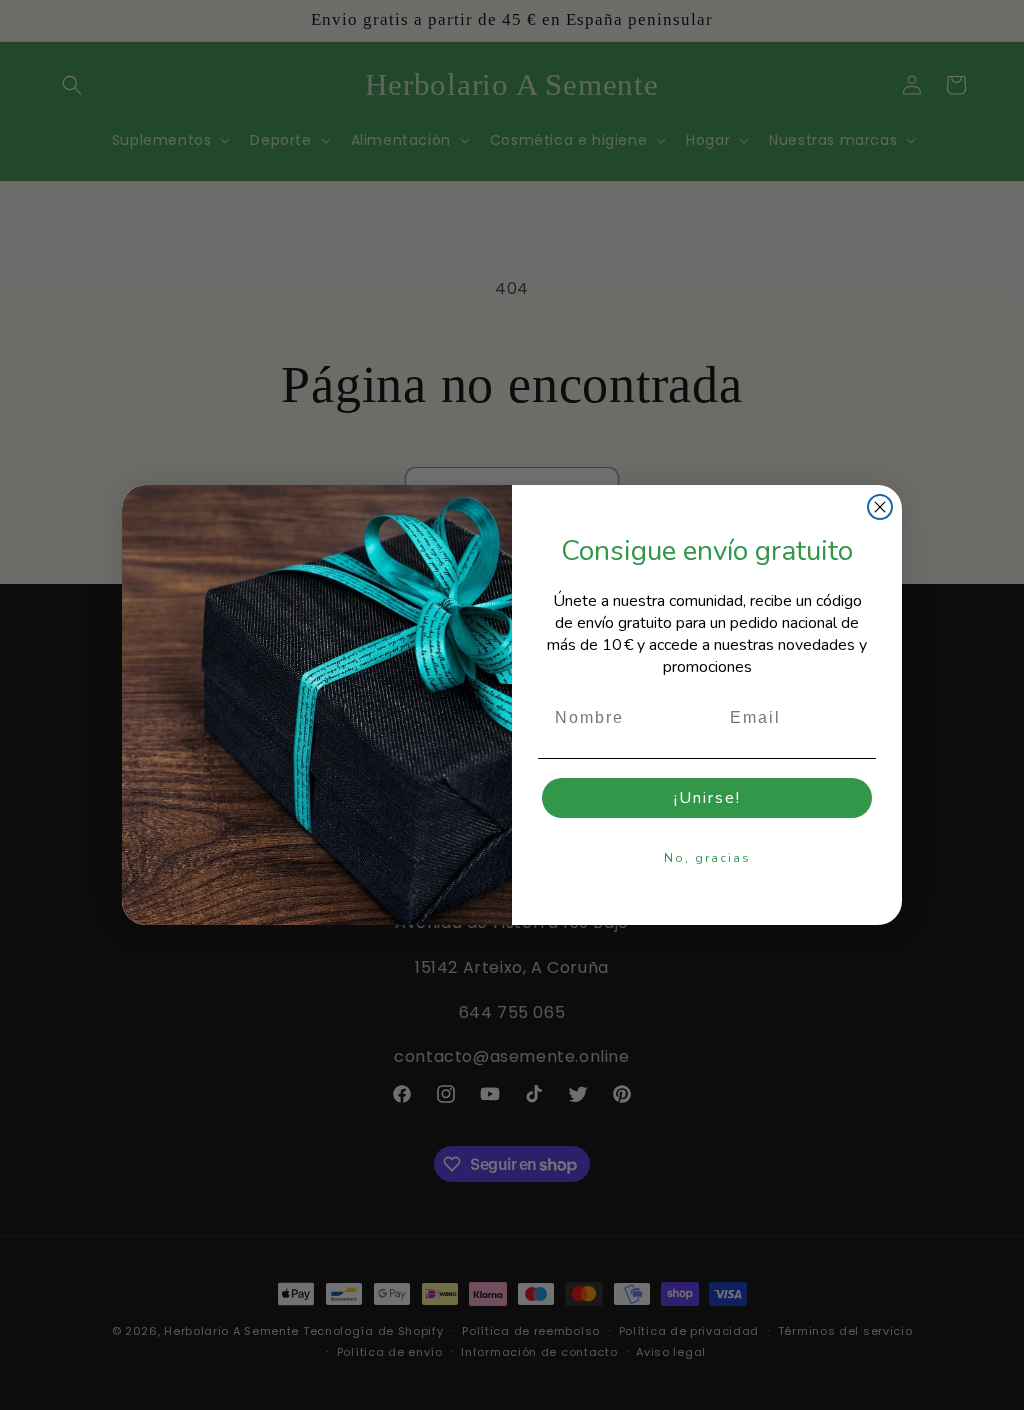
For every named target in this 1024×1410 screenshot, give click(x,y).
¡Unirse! (707, 798)
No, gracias (707, 858)
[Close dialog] (880, 507)
